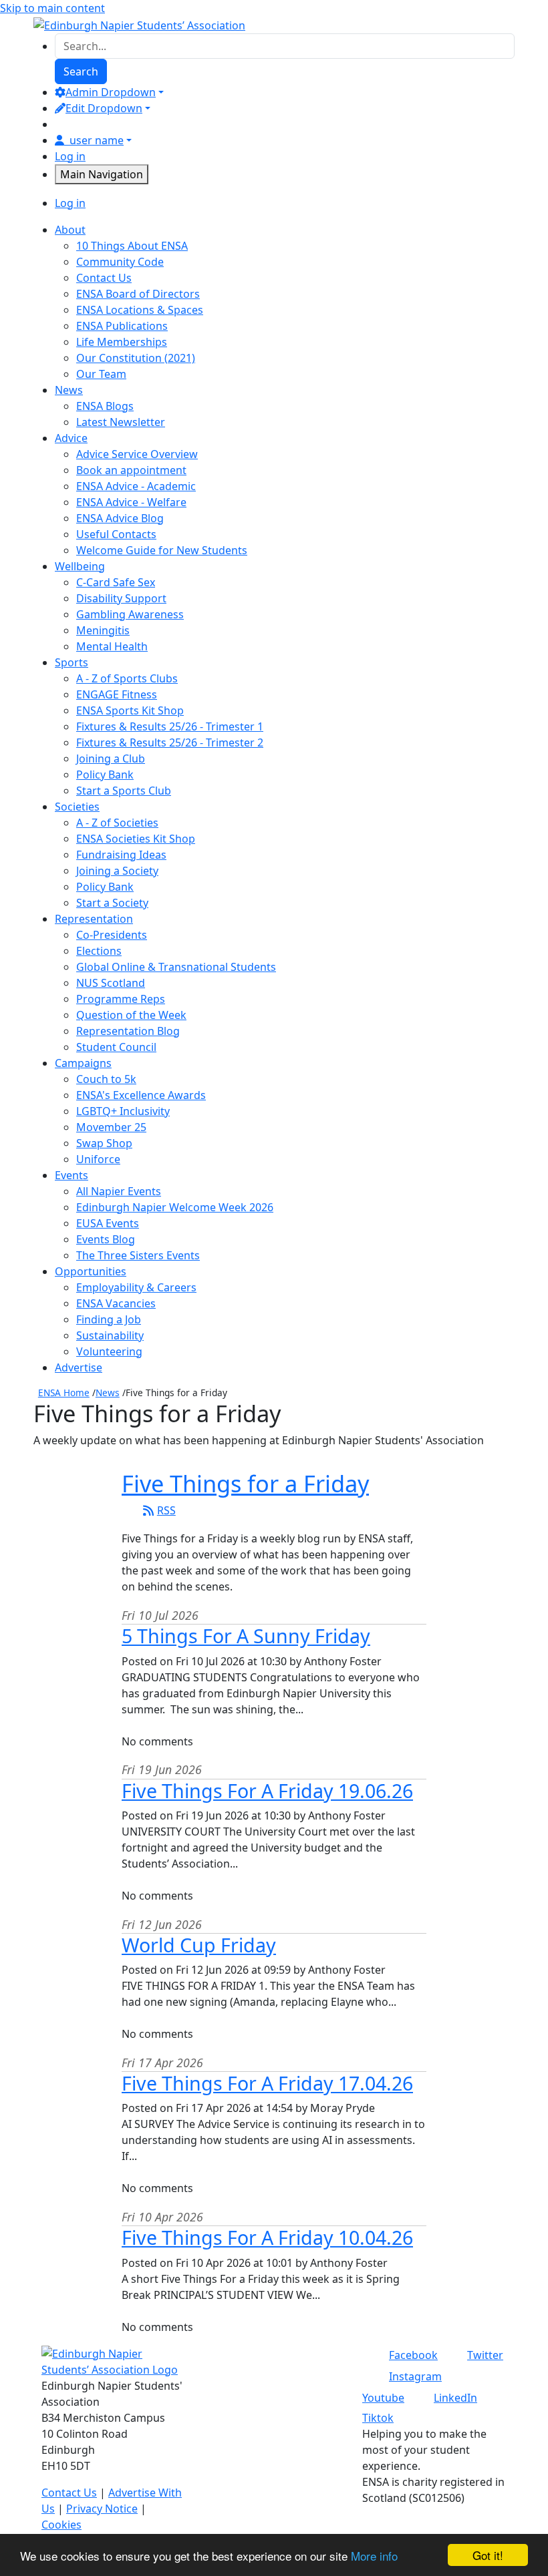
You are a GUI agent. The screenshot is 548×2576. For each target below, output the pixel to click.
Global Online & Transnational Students (176, 967)
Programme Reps (121, 999)
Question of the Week (131, 1015)
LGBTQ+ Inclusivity (123, 1111)
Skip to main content (52, 8)
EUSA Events (108, 1223)
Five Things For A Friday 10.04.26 (267, 2237)
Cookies (61, 2525)
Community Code (120, 262)
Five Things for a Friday (245, 1483)
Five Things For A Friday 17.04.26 (267, 2083)
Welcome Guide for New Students (162, 550)
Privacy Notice (102, 2509)
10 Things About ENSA (132, 246)
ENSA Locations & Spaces (140, 310)
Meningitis (103, 630)
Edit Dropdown (104, 108)
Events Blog (106, 1239)
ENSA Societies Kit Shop (136, 839)
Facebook (413, 2355)
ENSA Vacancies (116, 1303)
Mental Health (112, 646)
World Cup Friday (199, 1945)
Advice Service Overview (137, 454)
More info (374, 2556)
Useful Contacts (116, 534)
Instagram (415, 2376)
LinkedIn (455, 2398)
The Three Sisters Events (138, 1255)
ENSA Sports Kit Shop (130, 710)
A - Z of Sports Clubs (127, 678)
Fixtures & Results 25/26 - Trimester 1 (170, 726)
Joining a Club (111, 759)
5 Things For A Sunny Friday (246, 1636)
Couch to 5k (106, 1079)
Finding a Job (109, 1319)
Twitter (485, 2355)
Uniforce (98, 1159)
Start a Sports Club (124, 791)
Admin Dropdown (111, 92)
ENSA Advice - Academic (136, 486)
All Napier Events (119, 1191)
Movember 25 (111, 1127)
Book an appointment (131, 470)
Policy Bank (105, 775)
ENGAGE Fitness (117, 694)
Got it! (488, 2555)
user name (97, 140)
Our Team (101, 374)
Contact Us (104, 278)
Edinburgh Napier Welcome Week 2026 (175, 1207)
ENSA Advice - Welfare (131, 502)
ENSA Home (64, 1392)
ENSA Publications (122, 326)
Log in (70, 156)
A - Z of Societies (117, 823)
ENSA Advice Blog (120, 518)
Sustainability (110, 1335)
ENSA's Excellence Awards (141, 1095)
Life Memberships (122, 342)
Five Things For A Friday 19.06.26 (267, 1790)
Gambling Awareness (130, 614)
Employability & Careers (136, 1287)
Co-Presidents (112, 935)
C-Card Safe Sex (116, 582)
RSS (166, 1510)
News (108, 1392)
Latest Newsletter (121, 422)
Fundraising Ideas (121, 855)
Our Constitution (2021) (136, 358)
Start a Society (112, 903)
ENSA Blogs (105, 406)
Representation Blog (128, 1031)
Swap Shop (104, 1143)
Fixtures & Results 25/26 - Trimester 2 (170, 742)
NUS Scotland (111, 983)
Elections (99, 951)
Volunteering (109, 1351)
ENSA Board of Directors (138, 294)
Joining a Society (117, 871)
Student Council (116, 1047)
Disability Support (121, 598)
